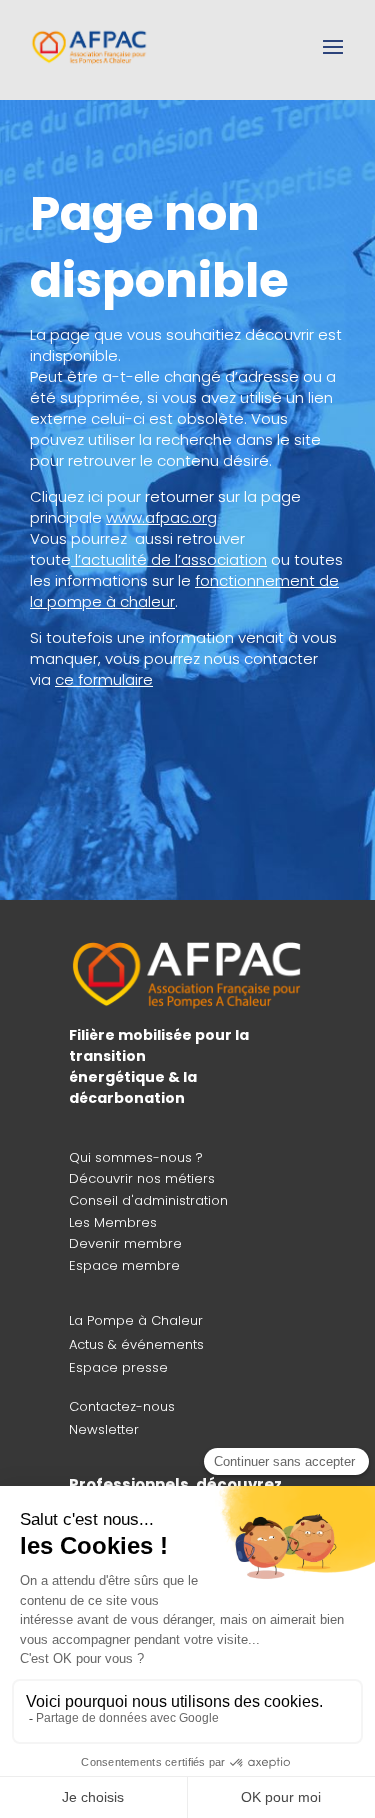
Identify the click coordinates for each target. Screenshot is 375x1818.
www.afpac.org (161, 517)
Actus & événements (136, 1344)
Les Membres (113, 1222)
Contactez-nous (122, 1406)
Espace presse (118, 1367)
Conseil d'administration (148, 1200)
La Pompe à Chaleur (136, 1320)
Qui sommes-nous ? (136, 1157)
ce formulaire (104, 679)
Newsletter (104, 1429)
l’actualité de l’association (171, 559)
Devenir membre (125, 1243)
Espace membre (124, 1265)
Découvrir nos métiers (142, 1178)
